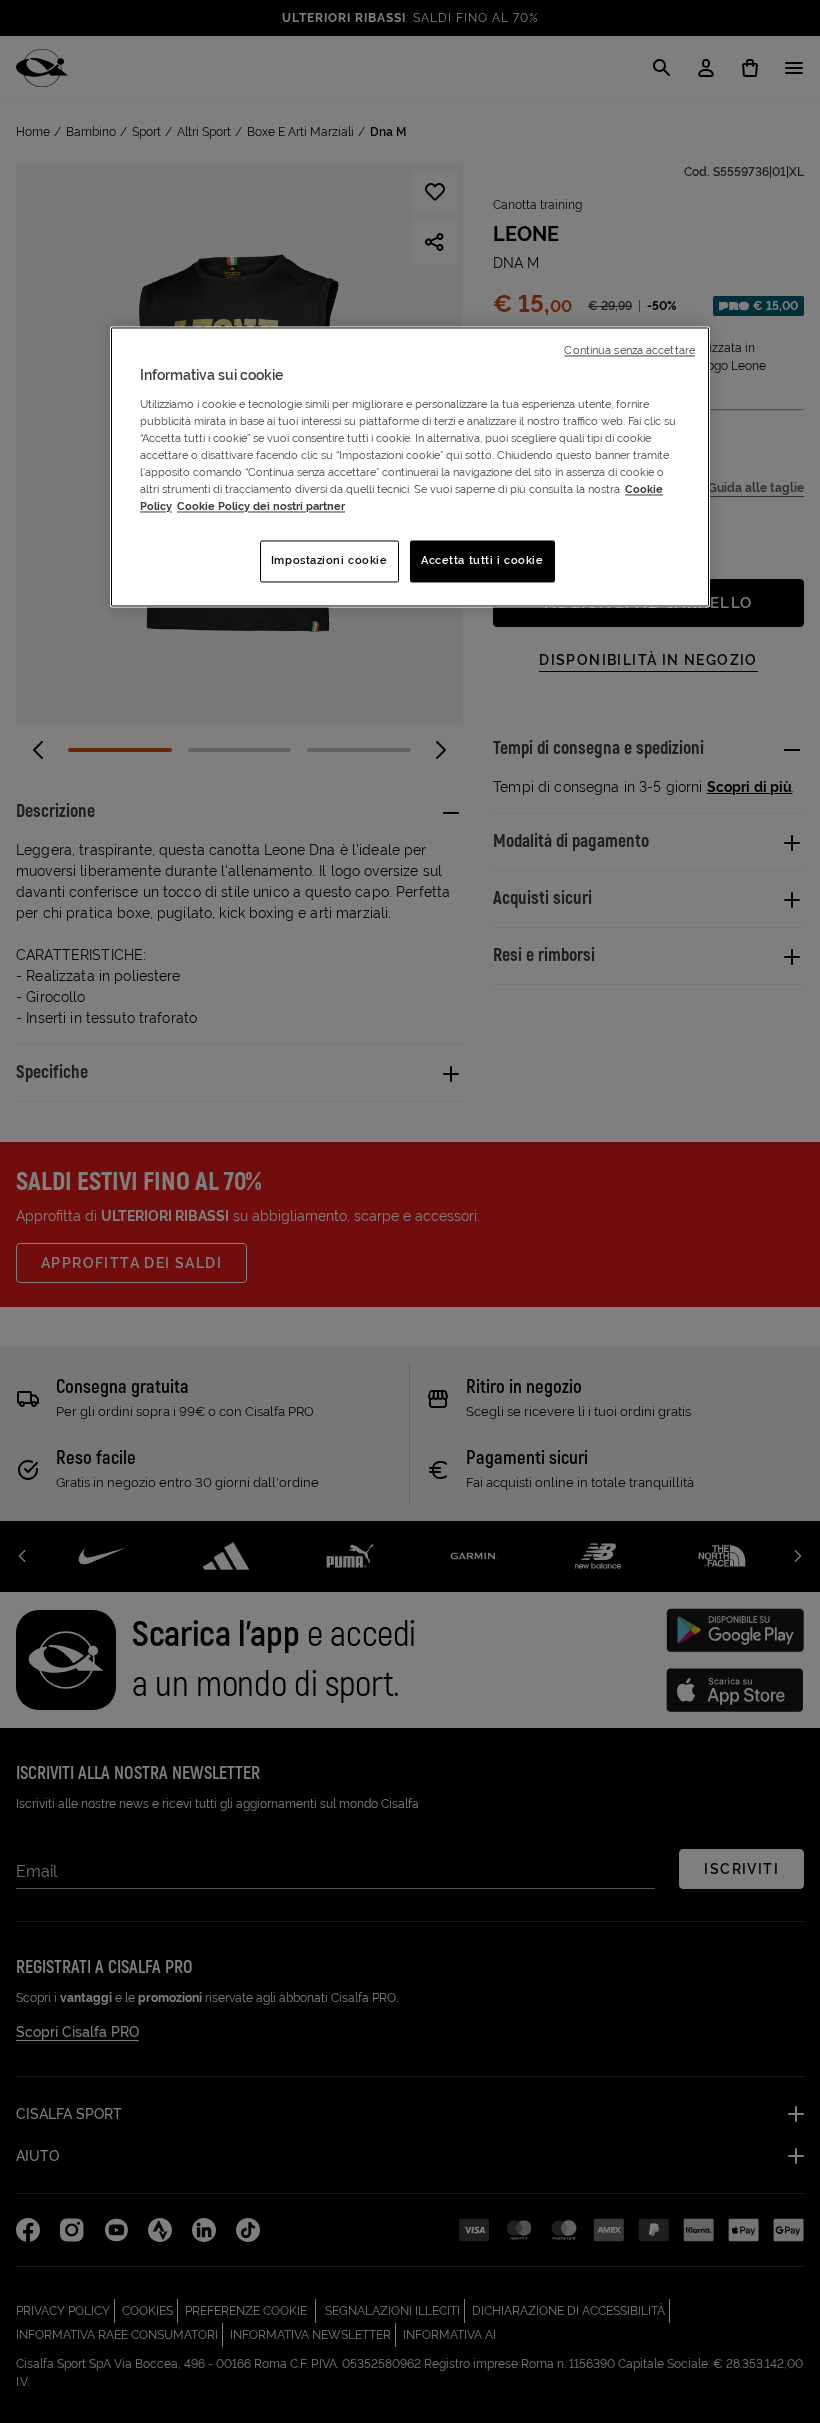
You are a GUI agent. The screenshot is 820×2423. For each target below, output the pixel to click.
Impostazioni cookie (329, 561)
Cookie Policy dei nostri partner (261, 507)
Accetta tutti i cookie (482, 561)
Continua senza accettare (629, 351)
